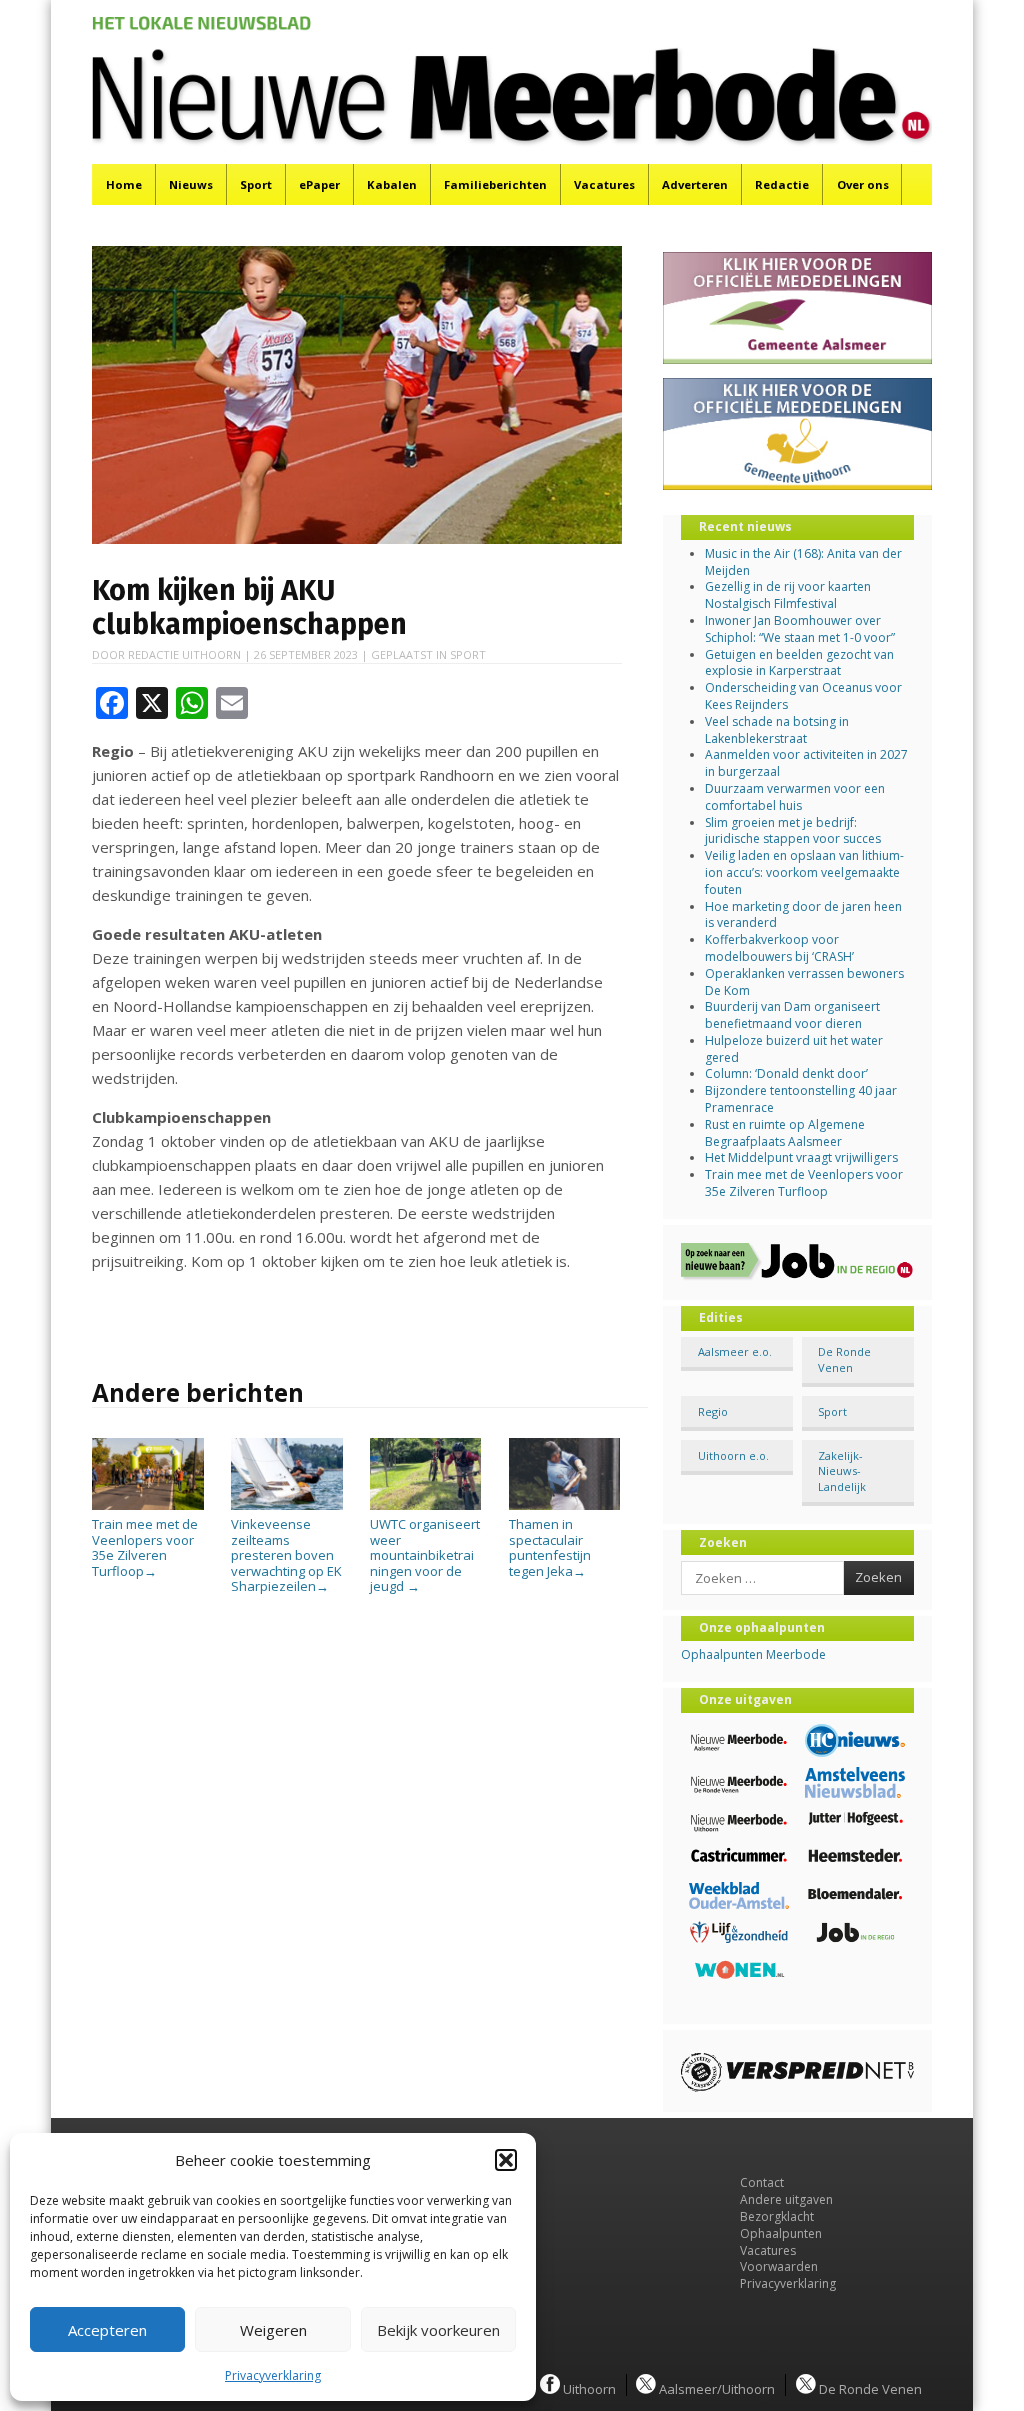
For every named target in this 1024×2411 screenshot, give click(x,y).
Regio (713, 1411)
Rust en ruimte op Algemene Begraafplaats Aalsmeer (785, 1133)
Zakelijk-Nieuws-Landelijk (842, 1471)
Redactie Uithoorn (184, 654)
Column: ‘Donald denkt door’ (786, 1073)
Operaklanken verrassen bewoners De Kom (804, 982)
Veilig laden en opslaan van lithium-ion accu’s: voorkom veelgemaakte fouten (804, 872)
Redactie (782, 184)
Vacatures (604, 184)
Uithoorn (588, 2388)
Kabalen (392, 184)
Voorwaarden (779, 2266)
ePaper (319, 184)
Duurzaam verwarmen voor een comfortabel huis (795, 797)
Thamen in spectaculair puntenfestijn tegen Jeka (550, 1547)
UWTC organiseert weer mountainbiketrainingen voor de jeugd (425, 1555)
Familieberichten (495, 184)
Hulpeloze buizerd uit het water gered (794, 1049)
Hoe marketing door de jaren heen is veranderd (803, 915)
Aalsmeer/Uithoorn (715, 2388)
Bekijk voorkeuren (438, 2330)
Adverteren (695, 184)
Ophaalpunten (781, 2233)
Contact (762, 2182)
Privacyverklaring (273, 2375)
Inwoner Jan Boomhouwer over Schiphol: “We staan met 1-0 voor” (800, 629)
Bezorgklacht (777, 2216)
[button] (506, 2160)
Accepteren (107, 2330)
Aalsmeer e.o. (735, 1351)
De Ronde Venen (844, 1359)
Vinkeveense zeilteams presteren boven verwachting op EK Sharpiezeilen (286, 1555)
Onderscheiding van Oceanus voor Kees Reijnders (803, 696)
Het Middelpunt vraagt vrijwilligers (801, 1157)
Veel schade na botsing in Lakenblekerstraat (777, 730)
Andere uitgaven (786, 2199)
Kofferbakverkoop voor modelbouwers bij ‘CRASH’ (779, 948)
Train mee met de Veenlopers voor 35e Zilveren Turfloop (145, 1547)
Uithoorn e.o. (733, 1455)
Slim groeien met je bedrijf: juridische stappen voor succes (793, 831)
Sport (256, 184)
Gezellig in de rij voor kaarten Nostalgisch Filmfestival (788, 595)
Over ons (863, 184)
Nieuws (191, 184)
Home (124, 184)
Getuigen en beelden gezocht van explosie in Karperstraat (799, 663)
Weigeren (273, 2330)
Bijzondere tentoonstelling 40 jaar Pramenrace (801, 1099)
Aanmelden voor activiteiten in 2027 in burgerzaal (806, 763)
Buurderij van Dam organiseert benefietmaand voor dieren (792, 1015)
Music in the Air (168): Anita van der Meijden (803, 562)
